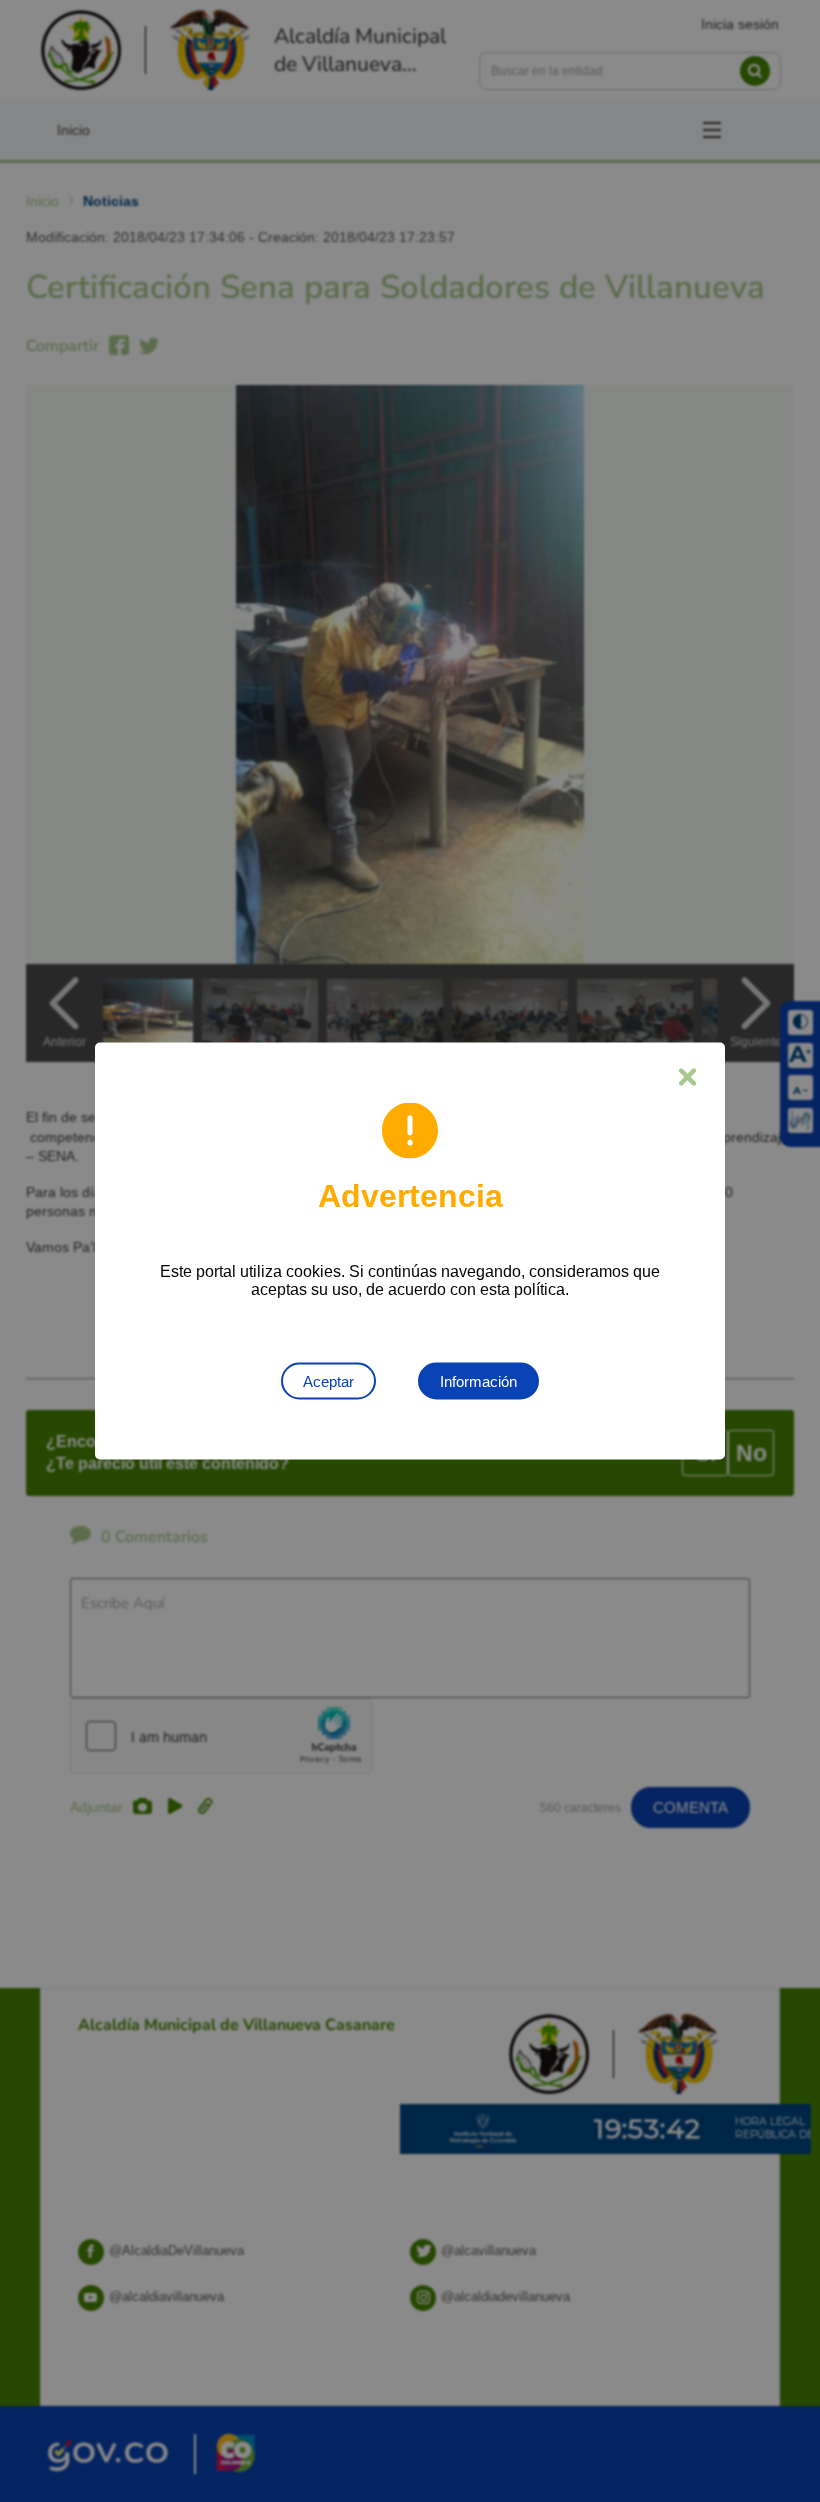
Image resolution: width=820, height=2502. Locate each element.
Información (478, 1381)
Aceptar (328, 1381)
